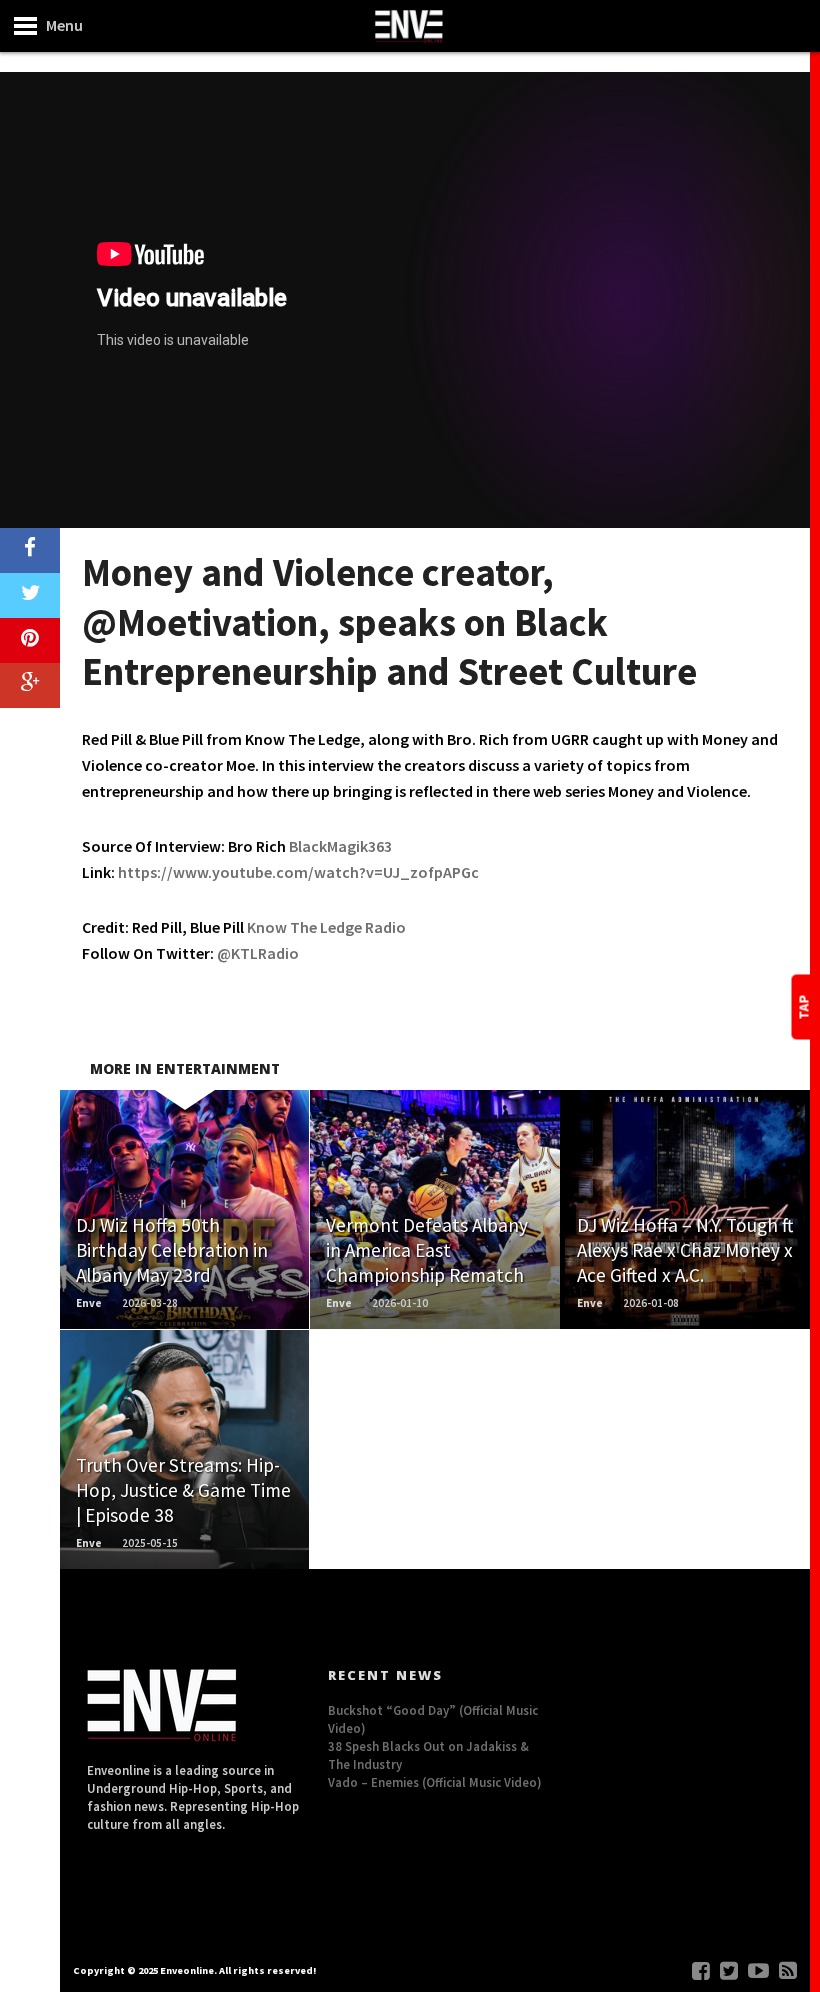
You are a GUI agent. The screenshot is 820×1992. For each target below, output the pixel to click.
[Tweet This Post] (30, 595)
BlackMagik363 (340, 846)
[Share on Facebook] (30, 550)
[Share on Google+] (30, 685)
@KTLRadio (258, 953)
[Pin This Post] (30, 640)
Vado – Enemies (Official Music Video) (435, 1782)
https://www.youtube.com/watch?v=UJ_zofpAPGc (298, 872)
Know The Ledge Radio (326, 927)
